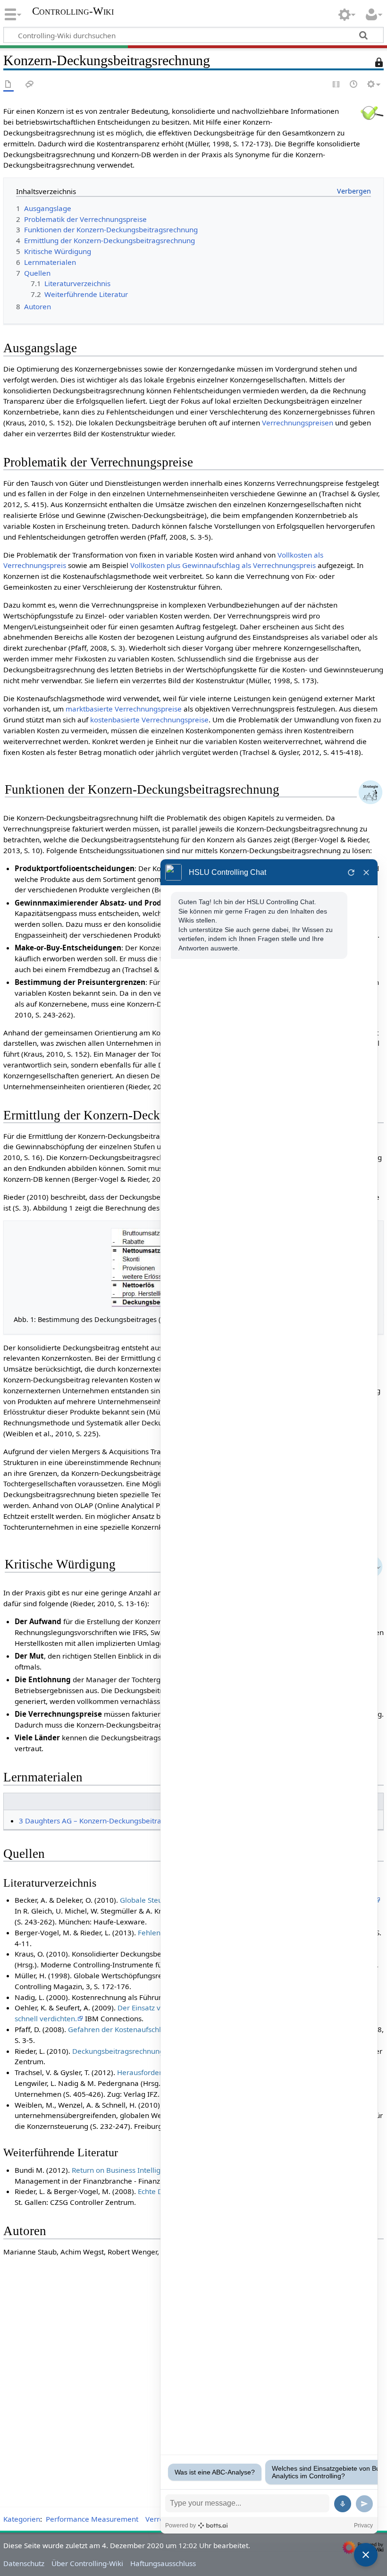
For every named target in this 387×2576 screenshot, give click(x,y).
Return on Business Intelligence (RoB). (135, 2170)
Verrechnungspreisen (298, 423)
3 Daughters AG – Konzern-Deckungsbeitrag (92, 1821)
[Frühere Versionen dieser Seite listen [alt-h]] (354, 85)
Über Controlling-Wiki (87, 2563)
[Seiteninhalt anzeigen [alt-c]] (8, 85)
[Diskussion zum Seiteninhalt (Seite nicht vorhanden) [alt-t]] (30, 85)
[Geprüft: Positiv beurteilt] (372, 112)
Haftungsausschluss (163, 2563)
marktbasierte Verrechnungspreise (124, 709)
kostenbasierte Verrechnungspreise (149, 720)
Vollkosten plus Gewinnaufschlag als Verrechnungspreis (223, 565)
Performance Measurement (92, 2519)
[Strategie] (370, 791)
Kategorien (22, 2519)
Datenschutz (24, 2563)
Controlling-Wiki (73, 11)
